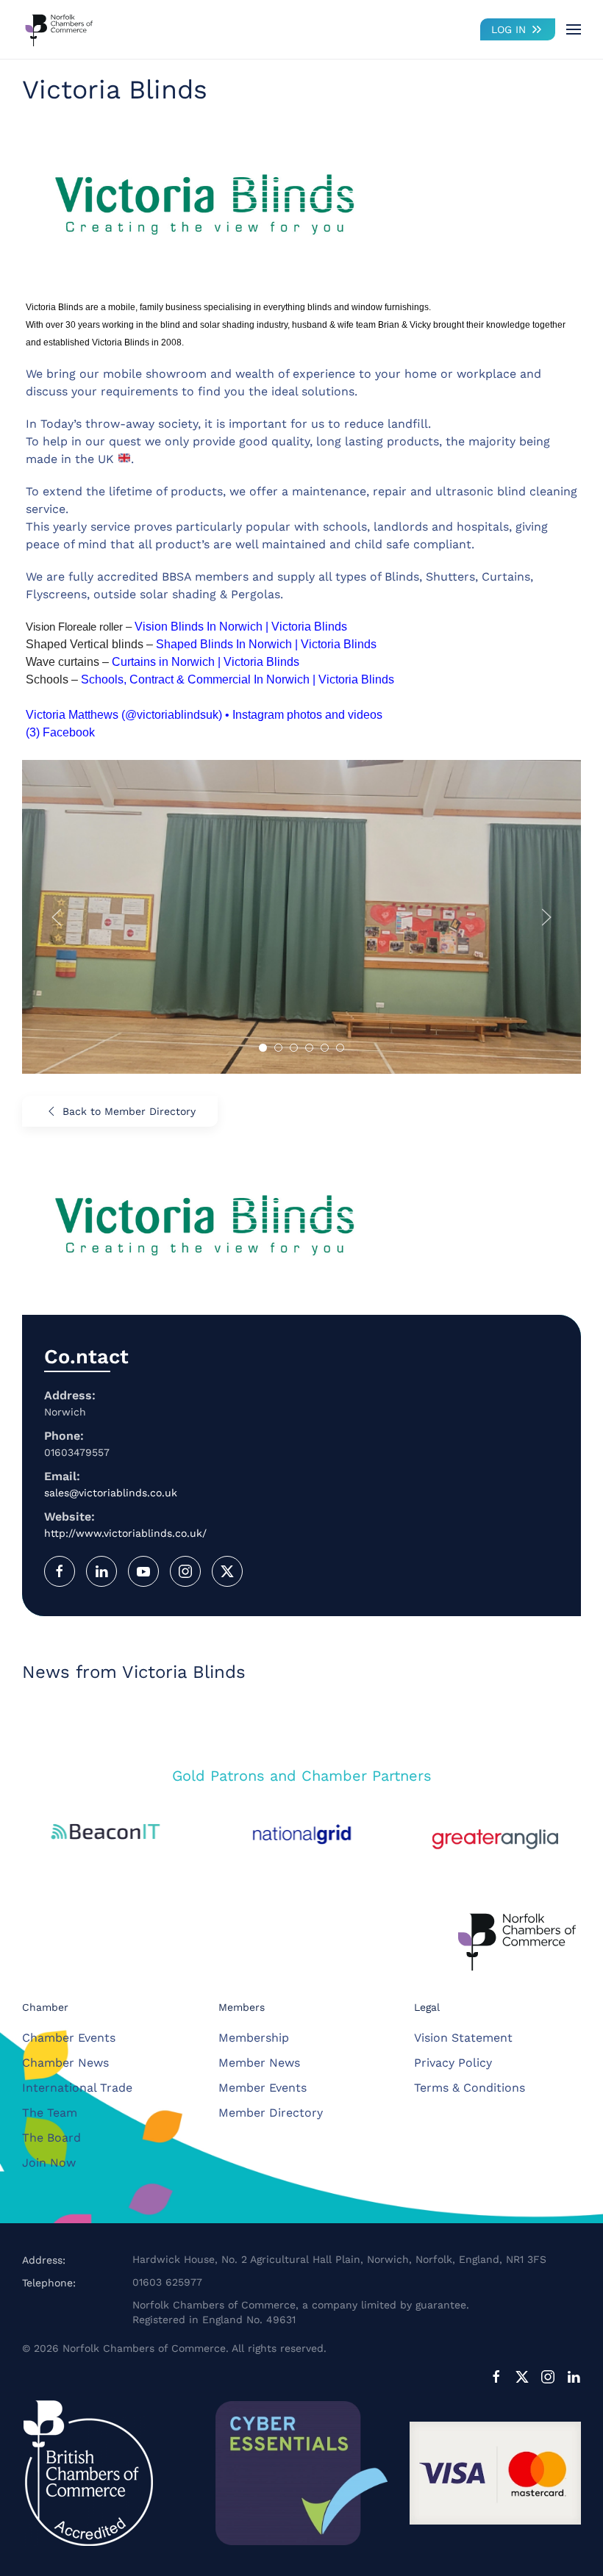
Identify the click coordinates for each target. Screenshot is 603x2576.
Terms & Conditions (470, 2088)
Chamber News (65, 2063)
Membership (254, 2038)
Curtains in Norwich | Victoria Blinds (206, 662)
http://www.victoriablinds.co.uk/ (125, 1533)
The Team (50, 2113)
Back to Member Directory (129, 1111)
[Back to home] (59, 29)
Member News (259, 2063)
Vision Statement (463, 2038)
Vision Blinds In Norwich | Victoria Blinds (241, 627)
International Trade (77, 2088)
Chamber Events (69, 2038)
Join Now (49, 2163)
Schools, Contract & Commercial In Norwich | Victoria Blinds (238, 679)
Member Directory (271, 2113)
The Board (51, 2138)
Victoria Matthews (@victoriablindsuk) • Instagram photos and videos (204, 715)
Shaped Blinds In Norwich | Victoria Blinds (266, 644)
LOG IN (509, 29)
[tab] (263, 1048)
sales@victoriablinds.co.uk (111, 1493)
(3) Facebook (60, 732)
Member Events (263, 2088)
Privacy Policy (453, 2063)
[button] (574, 29)
